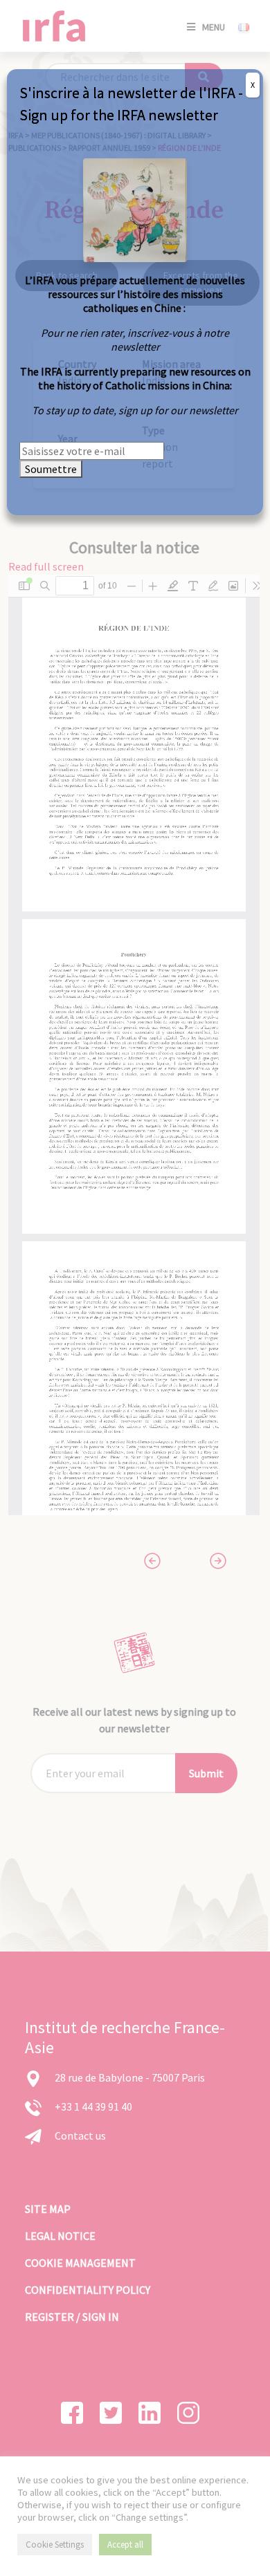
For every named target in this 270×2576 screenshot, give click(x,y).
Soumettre (51, 469)
